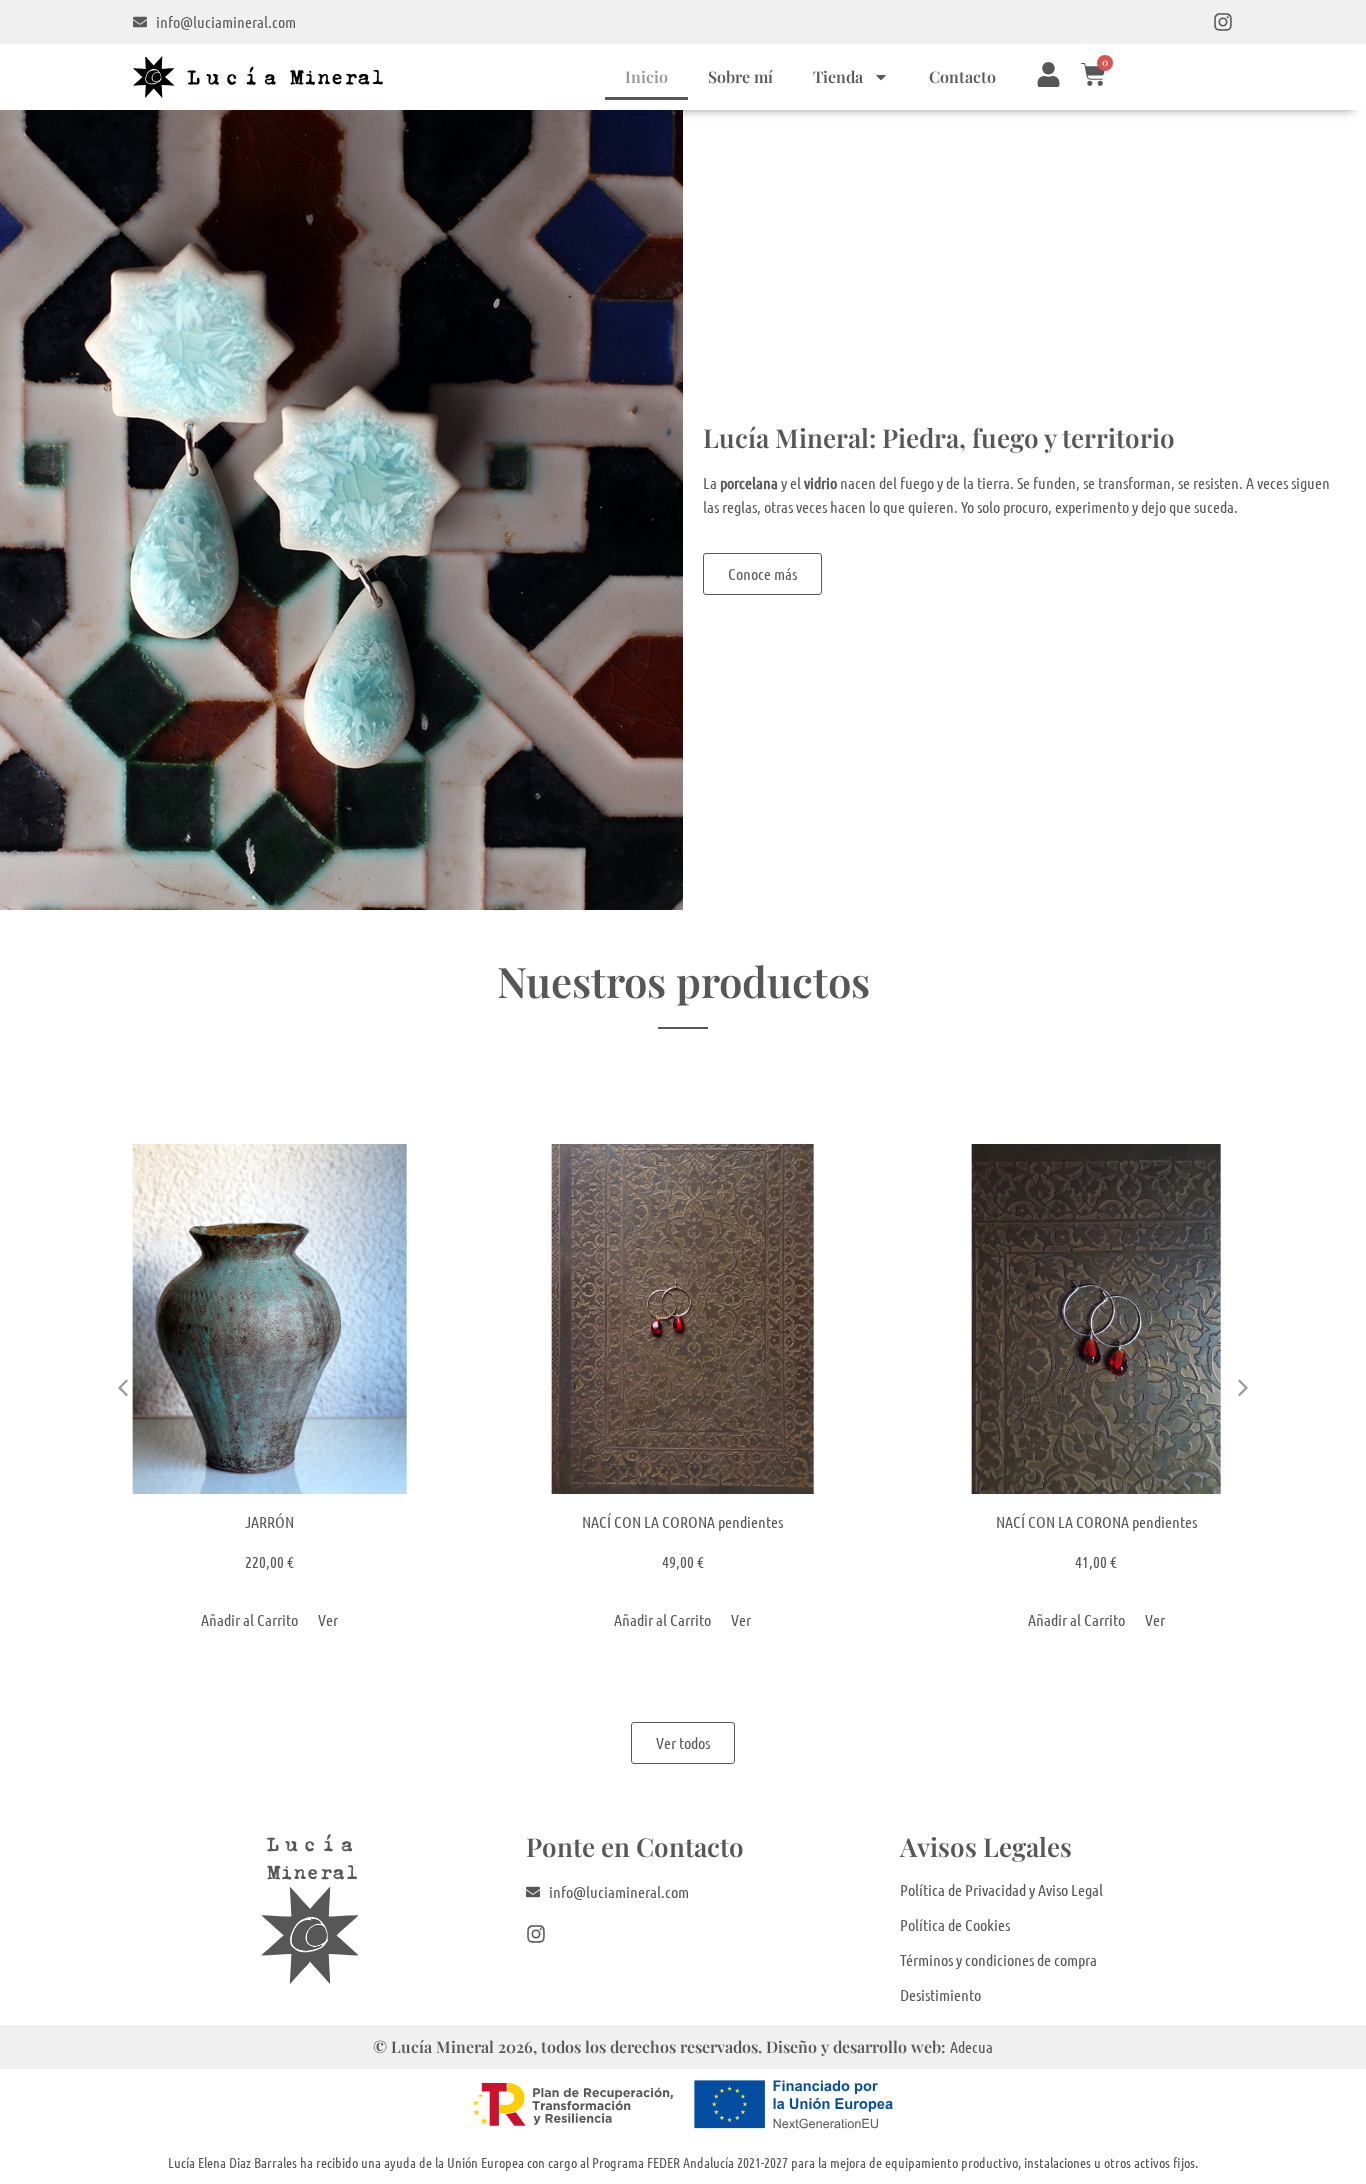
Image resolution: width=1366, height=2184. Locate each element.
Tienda (838, 76)
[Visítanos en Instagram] (1223, 22)
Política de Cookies (955, 1924)
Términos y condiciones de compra (998, 1959)
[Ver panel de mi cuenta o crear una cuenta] (1048, 74)
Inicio (646, 76)
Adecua (971, 2046)
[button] (1243, 1388)
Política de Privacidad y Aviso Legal (1001, 1889)
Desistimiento (940, 1994)
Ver (328, 1619)
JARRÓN (269, 1521)
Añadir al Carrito (249, 1619)
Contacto (962, 76)
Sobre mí (740, 76)
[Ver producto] (269, 1319)
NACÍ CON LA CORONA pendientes (682, 1521)
